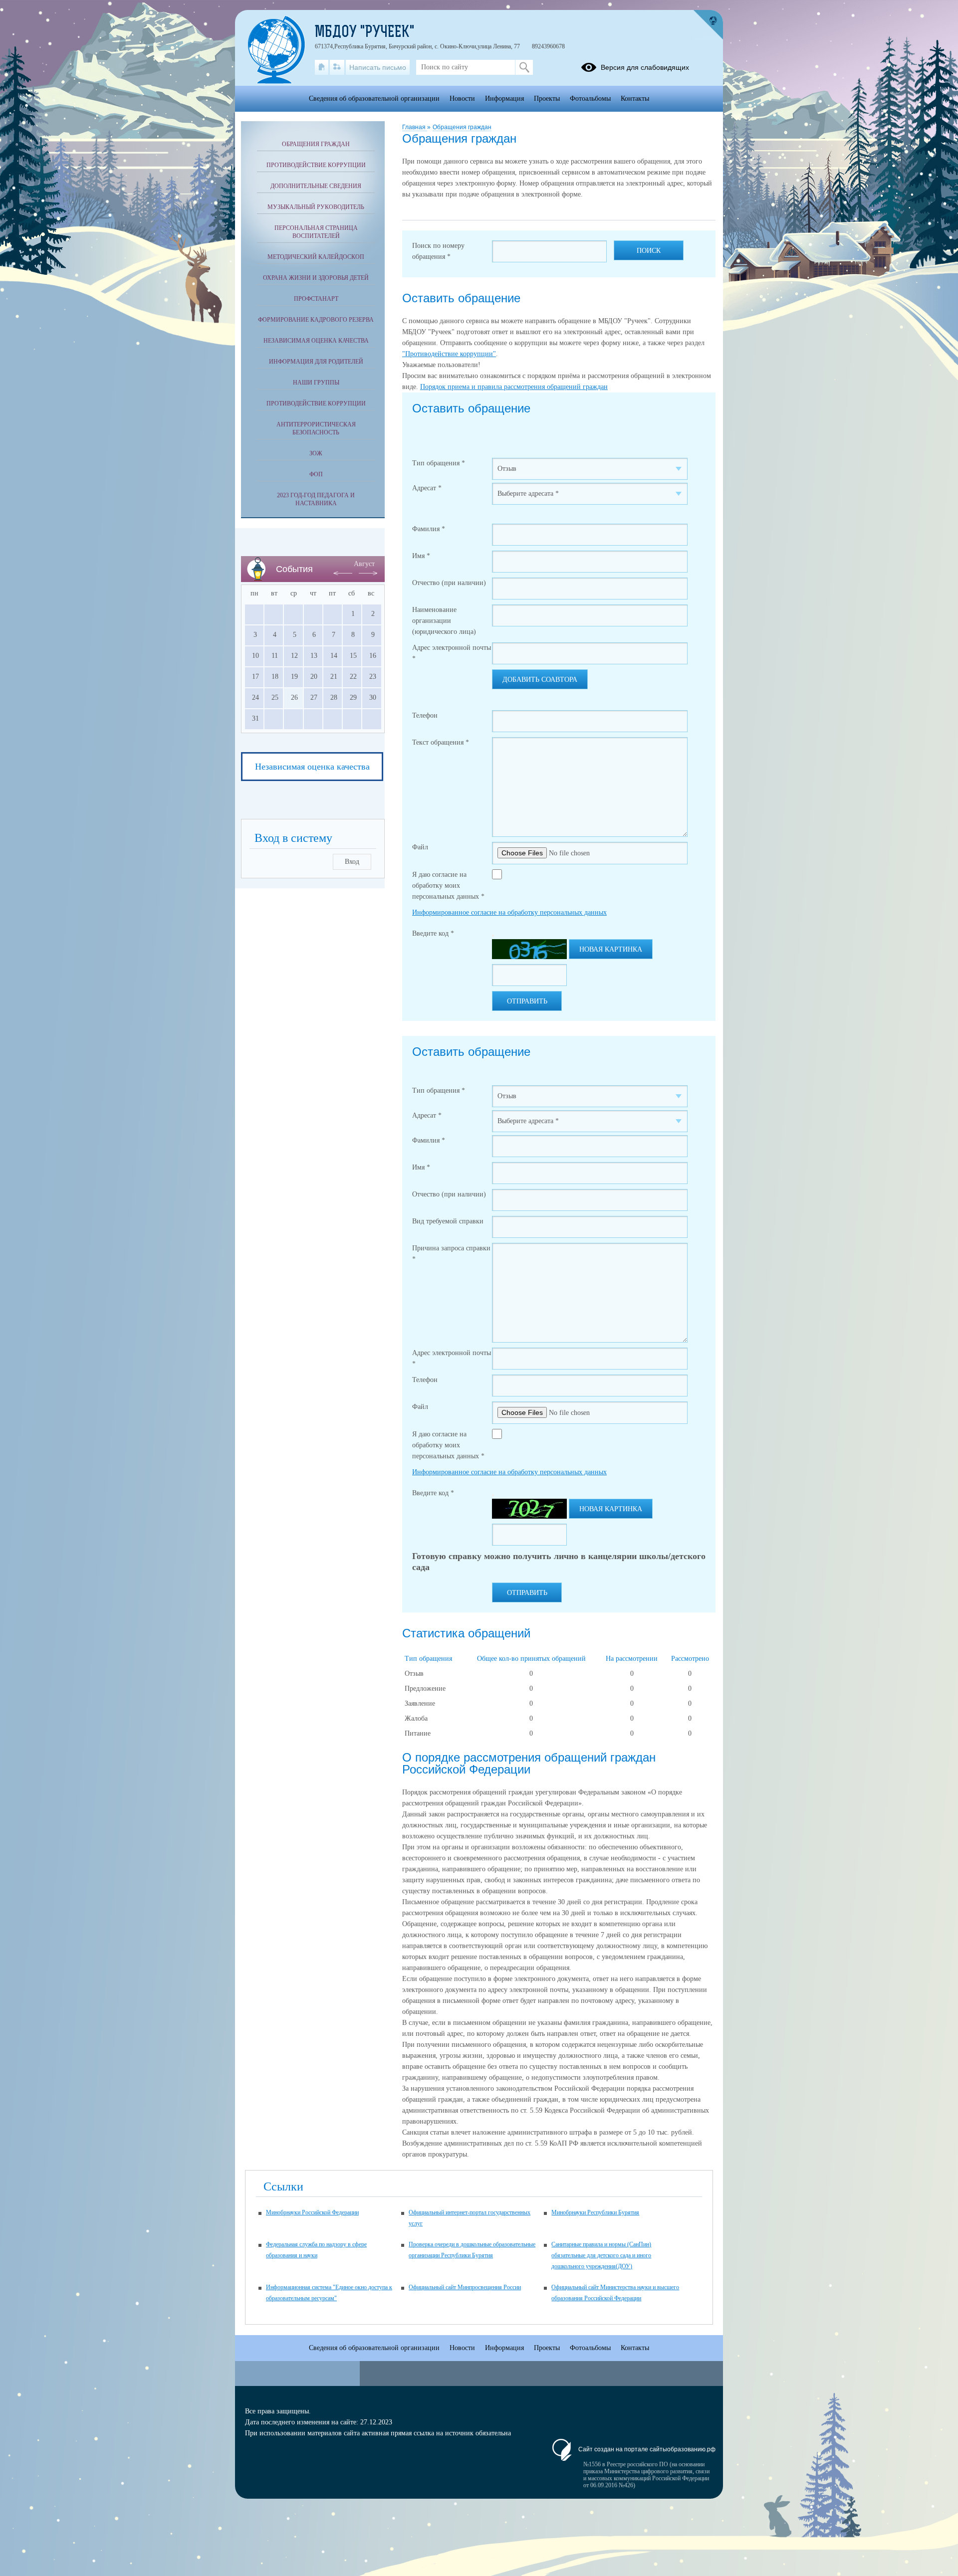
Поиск (649, 251)
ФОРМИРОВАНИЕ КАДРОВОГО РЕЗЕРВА (316, 320)
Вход (352, 862)
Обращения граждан (462, 127)
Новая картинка (611, 949)
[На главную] (322, 67)
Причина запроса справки (451, 1254)
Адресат (427, 488)
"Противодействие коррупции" (449, 354)
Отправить (527, 1001)
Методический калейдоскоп (316, 257)
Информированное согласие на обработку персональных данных (509, 912)
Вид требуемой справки (448, 1221)
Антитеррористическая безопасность (316, 428)
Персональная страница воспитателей (316, 232)
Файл (420, 847)
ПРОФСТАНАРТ (316, 299)
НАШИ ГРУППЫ (316, 383)
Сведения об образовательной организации (374, 99)
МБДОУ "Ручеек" (365, 33)
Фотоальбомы (590, 99)
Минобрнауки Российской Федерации (312, 2212)
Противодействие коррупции (316, 165)
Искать (524, 67)
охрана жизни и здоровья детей (316, 278)
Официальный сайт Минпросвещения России (465, 2287)
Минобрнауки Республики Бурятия (595, 2212)
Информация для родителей (316, 362)
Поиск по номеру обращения (438, 251)
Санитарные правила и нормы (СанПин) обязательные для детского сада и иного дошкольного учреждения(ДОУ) (601, 2255)
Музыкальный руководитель (316, 207)
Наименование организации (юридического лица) (444, 621)
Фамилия (429, 529)
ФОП (316, 474)
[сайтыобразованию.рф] (708, 25)
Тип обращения (439, 463)
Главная (415, 127)
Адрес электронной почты (452, 653)
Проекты (547, 99)
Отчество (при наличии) (449, 583)
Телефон (425, 715)
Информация (504, 99)
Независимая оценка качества (316, 341)
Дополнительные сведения (316, 186)
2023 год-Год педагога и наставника (316, 499)
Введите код (433, 933)
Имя (421, 556)
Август (364, 564)
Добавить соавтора (540, 680)
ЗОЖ (316, 453)
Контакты (635, 99)
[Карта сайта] (337, 67)
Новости (462, 99)
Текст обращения (441, 742)
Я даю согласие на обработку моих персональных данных (448, 886)
